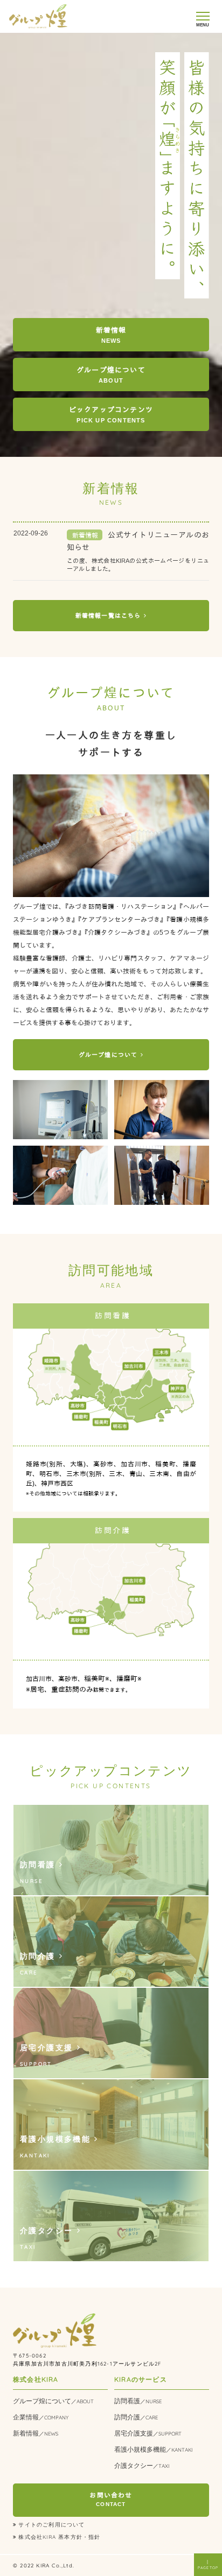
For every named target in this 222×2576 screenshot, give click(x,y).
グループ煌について (53, 2401)
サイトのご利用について (51, 2524)
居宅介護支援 (148, 2433)
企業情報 (41, 2417)
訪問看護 (138, 2401)
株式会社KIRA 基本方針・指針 (59, 2537)
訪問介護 (136, 2417)
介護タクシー (142, 2465)
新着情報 (36, 2433)
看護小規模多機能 (153, 2449)
